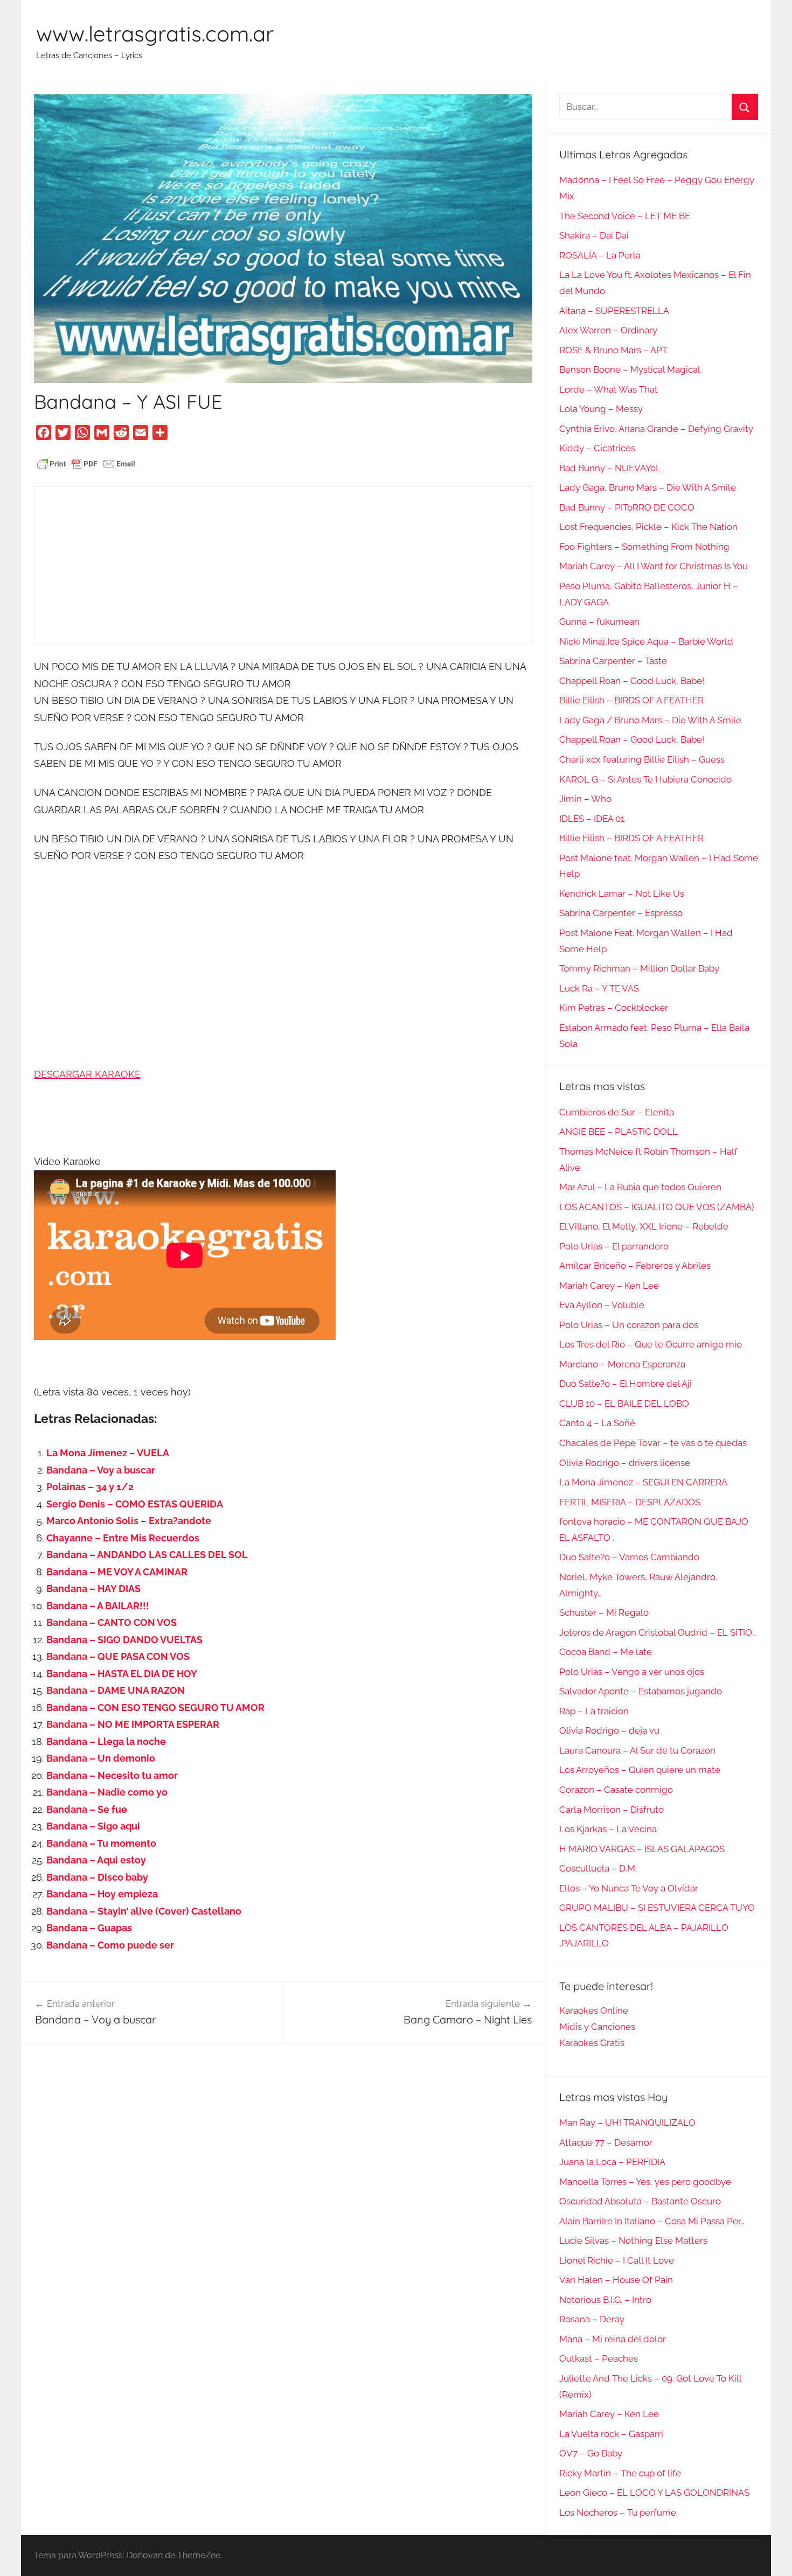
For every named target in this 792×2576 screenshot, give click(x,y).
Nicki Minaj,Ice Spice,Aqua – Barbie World (646, 641)
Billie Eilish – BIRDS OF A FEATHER (631, 700)
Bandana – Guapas (89, 1928)
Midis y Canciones (597, 2027)
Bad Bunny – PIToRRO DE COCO (627, 507)
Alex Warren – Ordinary (608, 330)
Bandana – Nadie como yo (107, 1792)
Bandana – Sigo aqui (93, 1826)
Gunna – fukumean (599, 622)
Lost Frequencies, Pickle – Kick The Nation (648, 527)
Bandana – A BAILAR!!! (98, 1606)
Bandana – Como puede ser (110, 1945)
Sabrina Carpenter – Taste (613, 661)
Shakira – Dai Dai (594, 235)
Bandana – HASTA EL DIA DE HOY (122, 1674)
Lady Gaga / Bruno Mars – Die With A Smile (650, 720)
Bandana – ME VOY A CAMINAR (117, 1572)
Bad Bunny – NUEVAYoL (610, 468)
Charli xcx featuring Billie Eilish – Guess (642, 759)
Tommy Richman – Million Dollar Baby (639, 968)
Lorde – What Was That (609, 389)
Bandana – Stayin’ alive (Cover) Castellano (144, 1911)
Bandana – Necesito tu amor (112, 1775)
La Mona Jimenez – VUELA (108, 1453)
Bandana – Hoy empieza (102, 1894)
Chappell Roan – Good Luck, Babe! (632, 681)
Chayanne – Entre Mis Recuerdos (123, 1538)
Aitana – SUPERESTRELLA (614, 311)
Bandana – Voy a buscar (101, 1470)
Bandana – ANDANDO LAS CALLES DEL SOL (147, 1555)
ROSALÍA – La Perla (600, 255)
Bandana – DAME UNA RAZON (116, 1690)
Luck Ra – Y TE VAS (599, 988)
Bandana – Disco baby (97, 1877)
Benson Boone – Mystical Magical (630, 369)
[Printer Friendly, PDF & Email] (86, 463)
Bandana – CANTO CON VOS (112, 1622)
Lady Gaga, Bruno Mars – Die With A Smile (648, 487)
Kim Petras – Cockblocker (614, 1008)
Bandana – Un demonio (101, 1758)
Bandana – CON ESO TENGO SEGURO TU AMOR (155, 1708)
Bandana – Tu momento (101, 1843)
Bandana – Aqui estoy (96, 1860)
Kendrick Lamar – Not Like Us (622, 893)
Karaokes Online (594, 2010)
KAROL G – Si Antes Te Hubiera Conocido (645, 779)
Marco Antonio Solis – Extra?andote (129, 1521)
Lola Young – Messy (601, 409)
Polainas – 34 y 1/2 (90, 1487)
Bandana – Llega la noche (106, 1741)
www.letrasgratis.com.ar (155, 33)
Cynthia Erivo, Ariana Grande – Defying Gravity (656, 429)
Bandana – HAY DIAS (93, 1589)
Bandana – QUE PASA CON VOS (118, 1656)
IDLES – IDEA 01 (592, 819)
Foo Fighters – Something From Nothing (644, 547)
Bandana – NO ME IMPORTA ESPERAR (133, 1724)
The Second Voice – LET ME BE (625, 216)
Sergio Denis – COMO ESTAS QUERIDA (135, 1504)
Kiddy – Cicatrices (597, 448)
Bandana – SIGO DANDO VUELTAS (124, 1640)
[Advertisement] (283, 565)
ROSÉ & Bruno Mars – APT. (614, 350)
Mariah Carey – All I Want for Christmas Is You (654, 566)
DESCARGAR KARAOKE (87, 1074)
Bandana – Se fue (87, 1809)
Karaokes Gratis (592, 2043)
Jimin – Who (585, 799)
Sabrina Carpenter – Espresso (621, 913)
